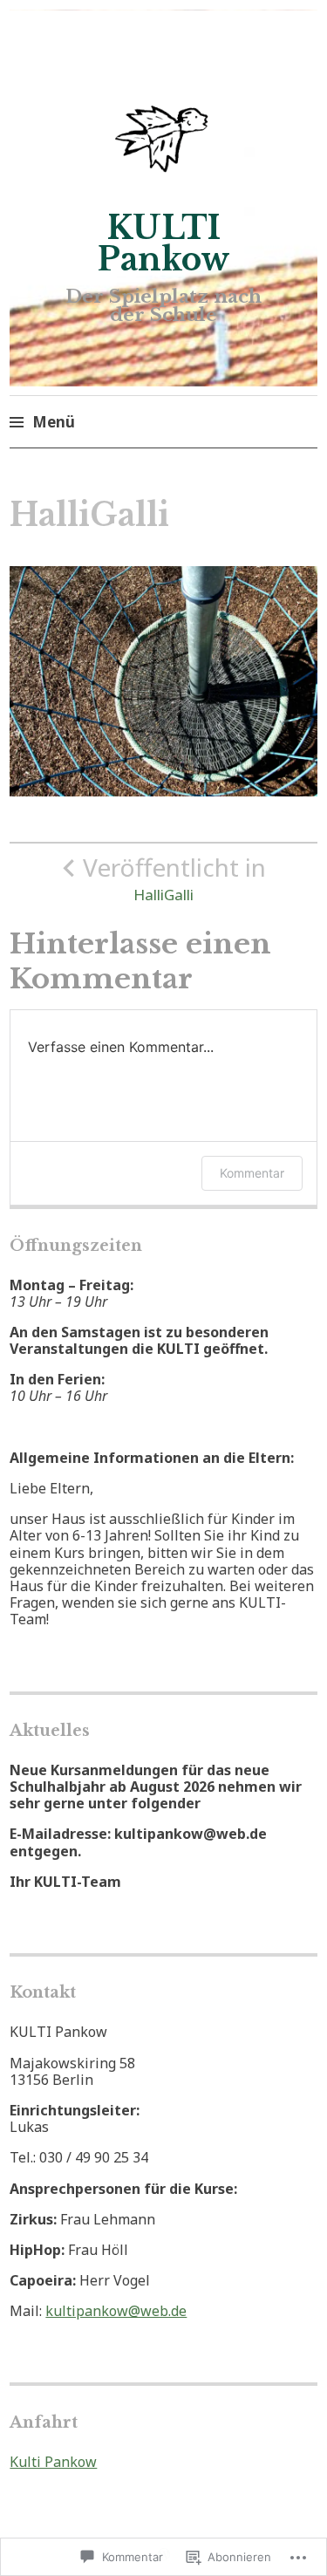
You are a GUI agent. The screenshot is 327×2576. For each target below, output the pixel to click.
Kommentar (252, 1173)
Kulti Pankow (53, 2462)
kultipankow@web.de (116, 2311)
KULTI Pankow (164, 244)
